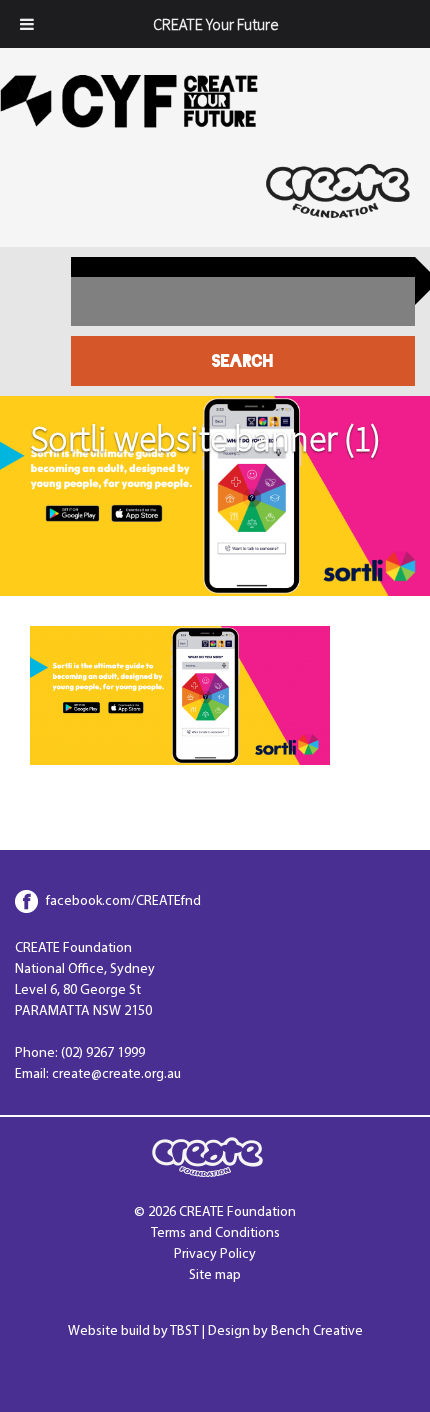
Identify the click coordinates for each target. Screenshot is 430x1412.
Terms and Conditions (215, 1233)
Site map (215, 1275)
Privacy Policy (215, 1254)
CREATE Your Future (215, 24)
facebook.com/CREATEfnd (123, 901)
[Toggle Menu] (27, 24)
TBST (184, 1331)
